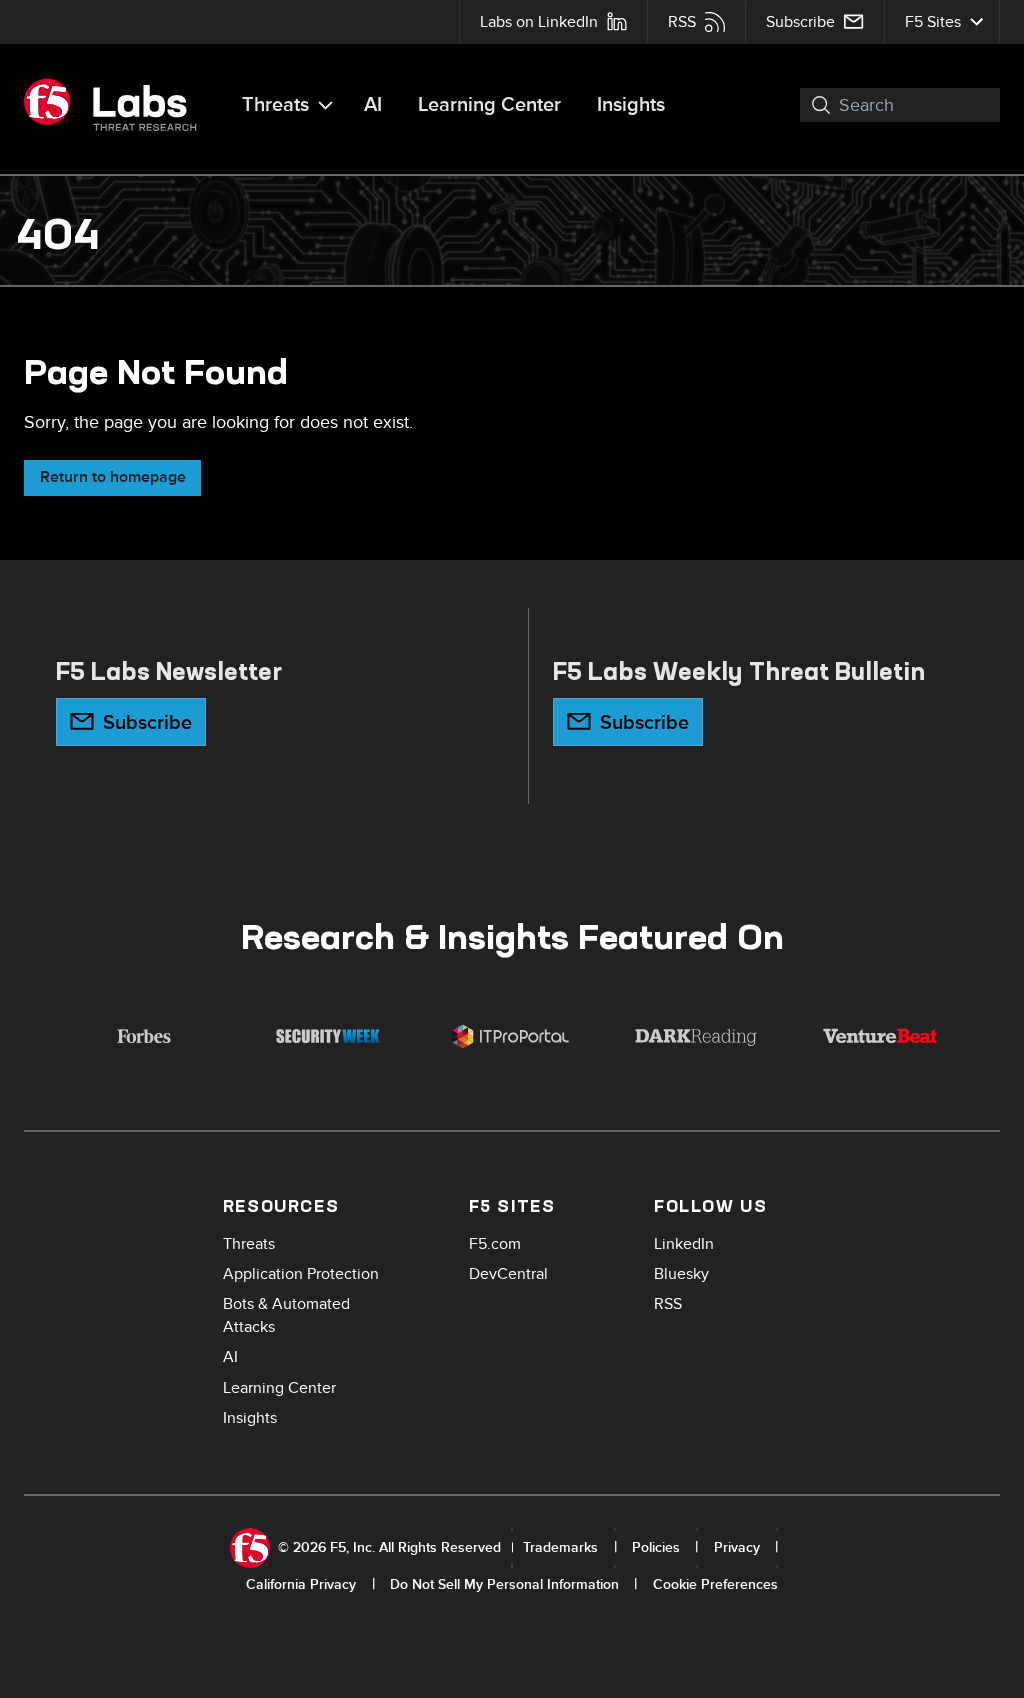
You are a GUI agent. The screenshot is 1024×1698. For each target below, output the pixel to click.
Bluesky (681, 1274)
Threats (275, 105)
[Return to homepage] (119, 105)
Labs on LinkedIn (539, 22)
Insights (631, 105)
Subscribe (800, 22)
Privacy (737, 1547)
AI (373, 105)
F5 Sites (933, 22)
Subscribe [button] (147, 723)
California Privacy (301, 1584)
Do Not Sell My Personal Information (504, 1584)
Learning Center (489, 105)
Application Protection (301, 1274)
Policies (656, 1547)
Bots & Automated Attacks (286, 1315)
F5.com (495, 1244)
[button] (810, 105)
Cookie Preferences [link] (715, 1584)
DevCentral (508, 1274)
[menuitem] (553, 22)
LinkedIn (684, 1244)
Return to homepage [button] (113, 477)
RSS (682, 22)
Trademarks (560, 1547)
